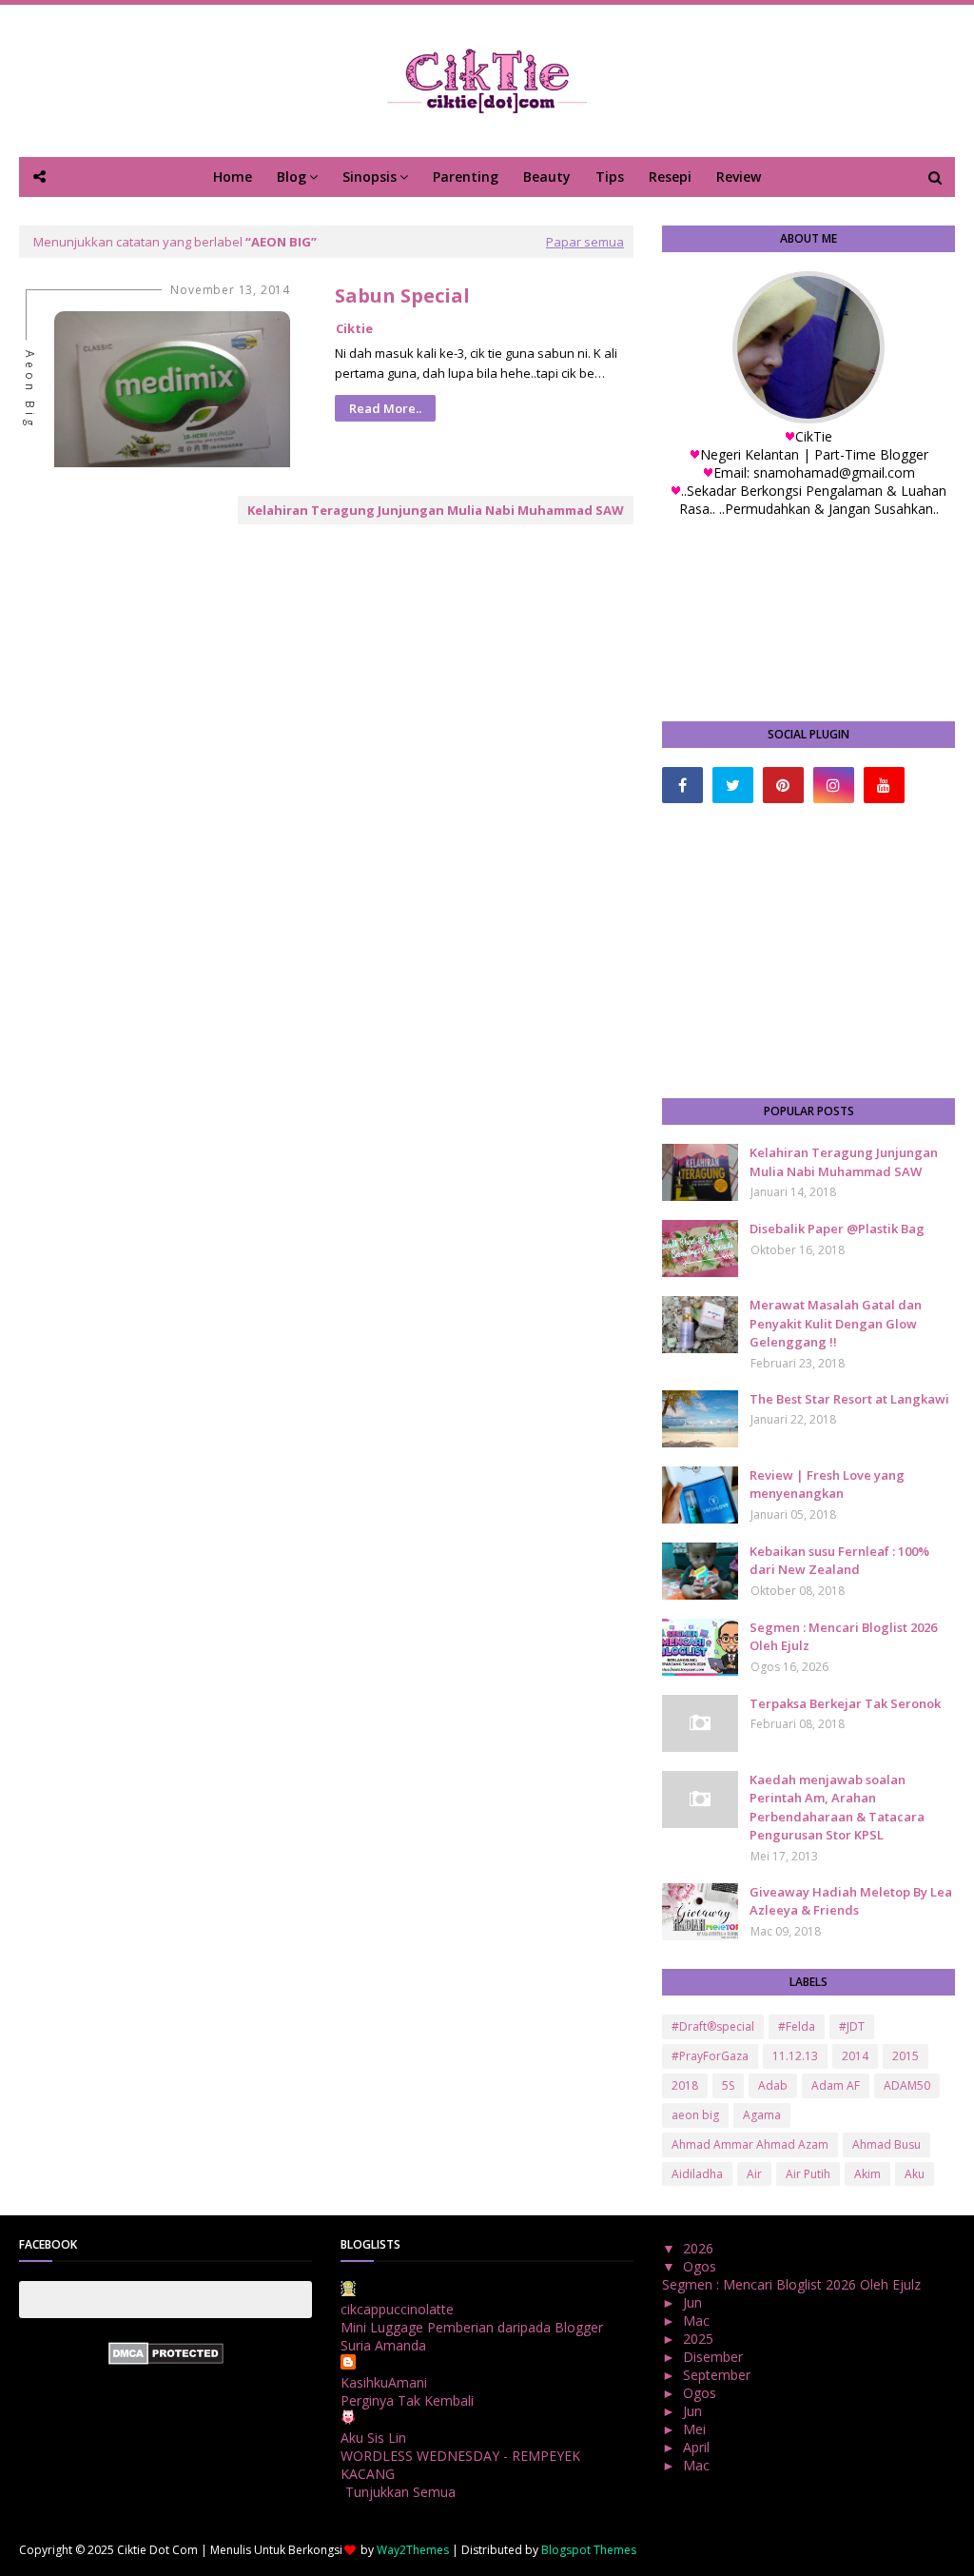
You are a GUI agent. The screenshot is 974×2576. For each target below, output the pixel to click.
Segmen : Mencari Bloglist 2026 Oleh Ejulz (843, 1637)
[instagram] (834, 785)
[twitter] (733, 785)
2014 (855, 2056)
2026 (700, 2248)
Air (754, 2174)
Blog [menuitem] (292, 177)
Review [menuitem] (739, 177)
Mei (696, 2429)
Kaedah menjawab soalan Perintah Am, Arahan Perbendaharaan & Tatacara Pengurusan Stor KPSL (837, 1808)
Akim (867, 2174)
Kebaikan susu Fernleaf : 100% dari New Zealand (839, 1561)
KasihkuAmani (384, 2382)
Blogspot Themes (589, 2550)
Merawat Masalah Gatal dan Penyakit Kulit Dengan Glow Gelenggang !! (836, 1323)
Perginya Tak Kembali (407, 2400)
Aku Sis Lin (373, 2438)
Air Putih (808, 2174)
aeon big (695, 2115)
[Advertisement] (808, 951)
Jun (694, 2302)
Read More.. (385, 408)
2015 (906, 2056)
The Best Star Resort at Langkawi (849, 1399)
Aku (915, 2174)
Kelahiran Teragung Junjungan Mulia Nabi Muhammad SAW (436, 510)
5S (728, 2085)
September (719, 2375)
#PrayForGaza (710, 2056)
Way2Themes (413, 2550)
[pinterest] (783, 785)
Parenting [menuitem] (466, 177)
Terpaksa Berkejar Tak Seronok (845, 1703)
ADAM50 (907, 2085)
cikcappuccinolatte (397, 2309)
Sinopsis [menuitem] (370, 177)
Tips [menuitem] (610, 177)
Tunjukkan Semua (400, 2492)
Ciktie (354, 328)
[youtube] (884, 785)
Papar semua (585, 242)
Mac (698, 2320)
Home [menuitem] (233, 177)
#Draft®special (713, 2026)
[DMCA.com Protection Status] (166, 2360)
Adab (773, 2085)
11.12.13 (795, 2056)
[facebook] (682, 785)
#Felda (797, 2026)
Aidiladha (697, 2174)
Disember (715, 2357)
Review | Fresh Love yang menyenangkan (827, 1485)
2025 (700, 2339)
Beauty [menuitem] (547, 177)
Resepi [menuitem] (670, 177)
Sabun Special (402, 295)
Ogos (701, 2266)
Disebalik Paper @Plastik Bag (837, 1229)
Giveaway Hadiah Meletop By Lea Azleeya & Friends (851, 1901)
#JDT (852, 2026)
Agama (762, 2115)
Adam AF (836, 2085)
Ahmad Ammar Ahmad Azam (750, 2144)
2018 (685, 2085)
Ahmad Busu (886, 2144)
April (698, 2447)
